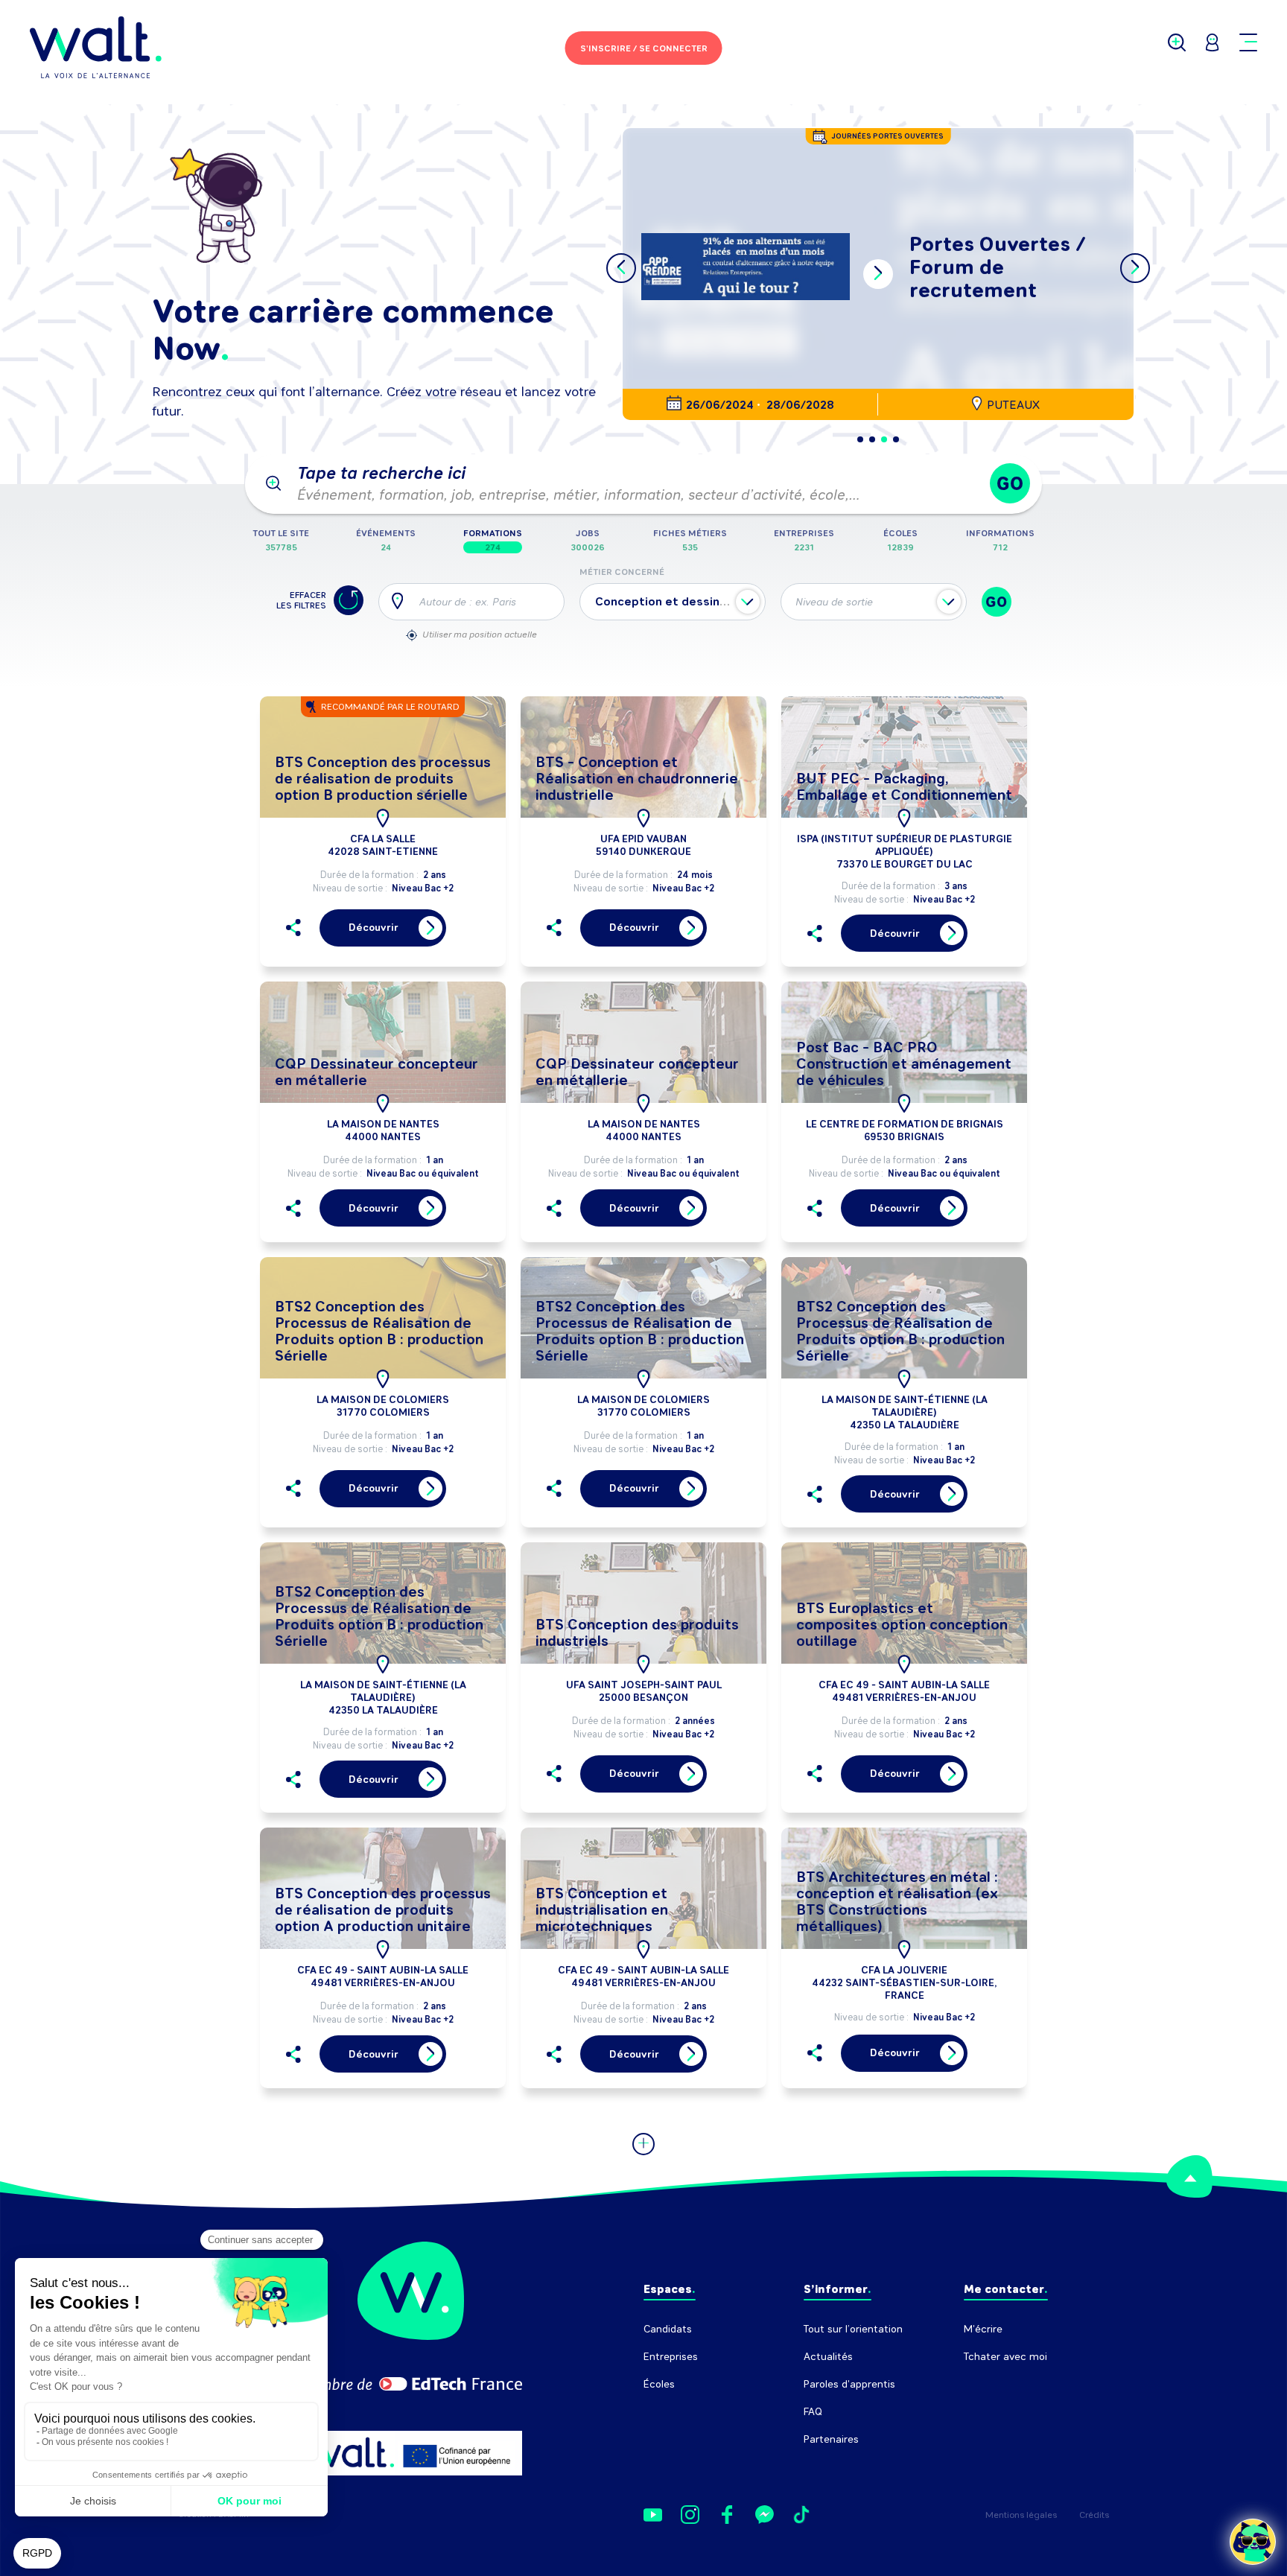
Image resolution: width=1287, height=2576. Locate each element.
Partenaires (831, 2439)
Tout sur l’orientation (853, 2329)
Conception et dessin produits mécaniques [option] (719, 601)
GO (1010, 484)
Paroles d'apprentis (849, 2384)
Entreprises (671, 2357)
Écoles (659, 2384)
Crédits (1094, 2515)
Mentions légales (1021, 2515)
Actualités (828, 2357)
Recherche (989, 2384)
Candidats (668, 2329)
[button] (860, 439)
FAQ (813, 2412)
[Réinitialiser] (349, 600)
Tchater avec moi (1005, 2357)
